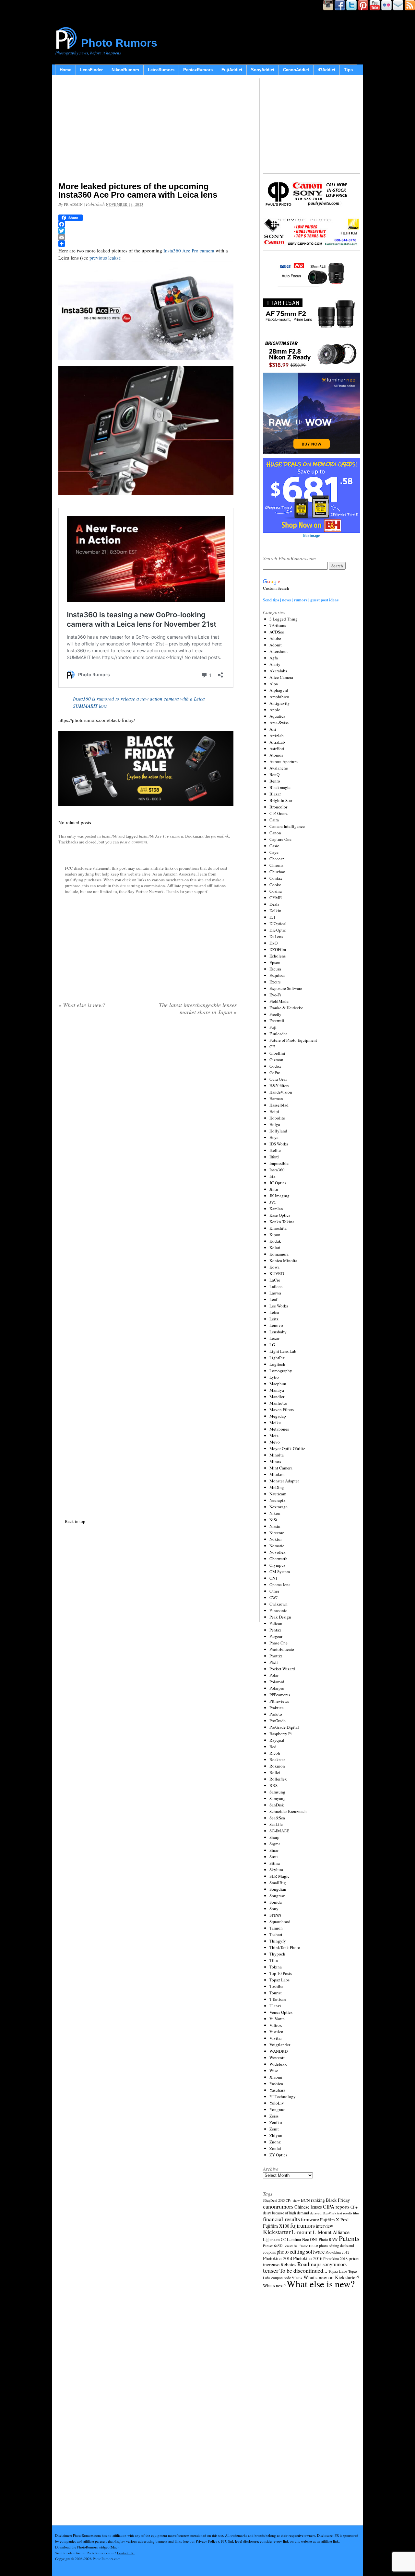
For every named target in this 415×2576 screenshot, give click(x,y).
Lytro (274, 1377)
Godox (275, 1066)
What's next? (274, 2286)
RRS (273, 1785)
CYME (276, 898)
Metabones (279, 1429)
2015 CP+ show (289, 2200)
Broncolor (278, 807)
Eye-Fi (275, 995)
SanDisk (277, 1805)
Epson (275, 962)
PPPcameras (280, 1695)
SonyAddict (263, 70)
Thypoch (277, 1954)
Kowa (274, 1267)
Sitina (275, 1863)
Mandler (277, 1397)
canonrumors (278, 2206)
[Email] (148, 237)
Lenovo (276, 1325)
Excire (275, 982)
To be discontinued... (303, 2270)
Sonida (276, 1902)
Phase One (279, 1643)
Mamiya (277, 1390)
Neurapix (278, 1500)
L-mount (302, 2232)
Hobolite (277, 1118)
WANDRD (279, 2051)
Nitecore (277, 1533)
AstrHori (277, 748)
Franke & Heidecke (286, 1008)
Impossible (279, 1163)
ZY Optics (278, 2155)
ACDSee (277, 632)
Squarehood (280, 1921)
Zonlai (275, 2148)
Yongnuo (278, 2109)
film (356, 2213)
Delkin (275, 911)
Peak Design (280, 1617)
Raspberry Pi (281, 1734)
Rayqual (277, 1740)
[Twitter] (148, 231)
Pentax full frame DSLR (301, 2246)
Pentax (275, 1630)
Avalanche (279, 768)
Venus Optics (281, 2012)
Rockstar (277, 1759)
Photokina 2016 (308, 2258)
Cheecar (277, 859)
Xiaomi (276, 2077)
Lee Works (279, 1306)
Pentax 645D (273, 2246)
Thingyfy (278, 1941)
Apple (275, 710)
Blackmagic (280, 787)
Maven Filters (282, 1410)
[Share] (148, 244)
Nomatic (277, 1546)
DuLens (276, 936)
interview (324, 2226)
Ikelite (275, 1150)
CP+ (354, 2207)
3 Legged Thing (284, 619)
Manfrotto (278, 1403)
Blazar (275, 794)
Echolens (278, 956)
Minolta (277, 1455)
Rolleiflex (278, 1779)
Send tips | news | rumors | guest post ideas (301, 600)
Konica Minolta (283, 1260)
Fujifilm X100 (276, 2226)
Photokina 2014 (278, 2258)
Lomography (281, 1371)
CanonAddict (296, 70)
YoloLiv (277, 2103)
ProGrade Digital (284, 1727)
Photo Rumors (119, 43)
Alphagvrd (279, 690)
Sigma (275, 1844)
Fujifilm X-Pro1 (335, 2220)
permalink (220, 836)
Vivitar (276, 2038)
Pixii (274, 1662)
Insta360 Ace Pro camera (189, 250)
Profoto (276, 1714)
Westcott (277, 2058)
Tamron (276, 1928)
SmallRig (278, 1883)
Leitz (274, 1319)
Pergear (276, 1636)
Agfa (274, 658)
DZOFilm (278, 949)
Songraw (277, 1896)
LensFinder (91, 70)
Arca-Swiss (279, 723)
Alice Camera (281, 677)
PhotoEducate (282, 1649)
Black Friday (338, 2200)
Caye (274, 852)
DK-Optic (278, 930)
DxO (273, 943)
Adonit (276, 645)
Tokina (276, 1967)
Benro (275, 781)
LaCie (275, 1280)
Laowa (275, 1293)
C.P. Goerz (279, 813)
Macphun (278, 1384)
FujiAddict (232, 70)
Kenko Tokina (282, 1222)
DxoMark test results (337, 2213)
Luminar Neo (298, 2239)
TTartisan (278, 1999)
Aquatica (277, 716)
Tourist (276, 1993)
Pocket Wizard (282, 1669)
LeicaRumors (161, 70)
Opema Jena (280, 1584)
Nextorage (279, 1507)
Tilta (274, 1960)
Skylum (276, 1870)
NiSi (273, 1520)
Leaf (273, 1299)
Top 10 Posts (281, 1973)
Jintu (274, 1189)
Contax (276, 878)
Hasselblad (279, 1105)
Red (273, 1746)
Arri (273, 729)
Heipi (274, 1111)
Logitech (277, 1364)
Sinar (274, 1850)
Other (274, 1591)
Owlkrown (279, 1604)
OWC (274, 1597)
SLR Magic (279, 1876)
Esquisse (277, 975)
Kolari (275, 1247)
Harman (276, 1098)
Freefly (275, 1014)
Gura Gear (278, 1079)
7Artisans (278, 625)
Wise (274, 2071)
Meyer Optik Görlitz (287, 1448)
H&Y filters (279, 1085)
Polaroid (277, 1682)
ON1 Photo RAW (324, 2239)
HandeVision (281, 1092)
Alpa (274, 684)
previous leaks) (105, 258)
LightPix (277, 1358)
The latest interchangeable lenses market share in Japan (198, 1008)
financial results (281, 2219)
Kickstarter (277, 2232)
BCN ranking (313, 2200)
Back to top (75, 1521)
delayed (316, 2213)
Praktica (277, 1708)
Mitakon (277, 1474)
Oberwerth (279, 1559)
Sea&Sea (277, 1818)
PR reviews (279, 1701)
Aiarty (275, 664)
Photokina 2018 (335, 2258)
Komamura (279, 1254)
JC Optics (278, 1183)
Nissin (275, 1526)
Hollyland (278, 1131)
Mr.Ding (277, 1487)
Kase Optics (280, 1215)
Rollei (275, 1772)
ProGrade (278, 1721)
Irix (273, 1176)
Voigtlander (280, 2045)
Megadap (278, 1416)
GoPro (275, 1073)
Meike (275, 1422)
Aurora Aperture (284, 761)
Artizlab (277, 736)
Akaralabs (278, 671)
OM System (280, 1572)
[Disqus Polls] (148, 1104)
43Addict (326, 70)
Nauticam (278, 1494)
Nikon (275, 1513)
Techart (276, 1934)
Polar (274, 1675)
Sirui (274, 1857)
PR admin (73, 204)
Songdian (278, 1889)
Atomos (276, 755)
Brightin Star (281, 800)
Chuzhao (277, 872)
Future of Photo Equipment (293, 1040)
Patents (349, 2238)
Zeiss (274, 2116)
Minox (275, 1461)
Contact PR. (126, 2553)
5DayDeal (270, 2200)
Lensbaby (278, 1332)
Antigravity (280, 703)
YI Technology (283, 2096)
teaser (271, 2270)
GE (272, 1047)
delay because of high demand (286, 2213)
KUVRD (277, 1273)
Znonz (275, 2142)
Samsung (277, 1792)
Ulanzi (275, 2006)
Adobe (275, 638)
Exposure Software (286, 988)
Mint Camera (281, 1468)
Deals (274, 904)
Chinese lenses (308, 2207)
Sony (274, 1909)
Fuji (273, 1027)
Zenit (274, 2129)
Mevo (275, 1442)
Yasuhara (277, 2090)
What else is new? (82, 1005)
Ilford (274, 1157)
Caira (274, 820)
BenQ (274, 774)
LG (272, 1345)
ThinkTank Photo (285, 1947)
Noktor (276, 1539)
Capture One (280, 839)
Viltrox (276, 2025)
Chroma (276, 865)
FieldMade (279, 1001)
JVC (273, 1202)
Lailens (276, 1286)
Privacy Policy (207, 2541)
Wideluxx (278, 2064)
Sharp (274, 1837)
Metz (274, 1435)
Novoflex (278, 1552)
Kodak (275, 1241)
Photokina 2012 (338, 2252)
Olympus (277, 1565)
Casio (274, 846)
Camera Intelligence (287, 826)
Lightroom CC (274, 2239)
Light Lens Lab (283, 1351)
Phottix (276, 1656)
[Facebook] (148, 224)
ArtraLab (277, 742)
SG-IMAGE (279, 1831)
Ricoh (275, 1753)
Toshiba (276, 1986)
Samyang (278, 1798)
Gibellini (277, 1053)
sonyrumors (335, 2264)
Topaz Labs (279, 1980)
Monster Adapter (284, 1481)
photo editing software (301, 2251)
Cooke (275, 885)
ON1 (273, 1578)
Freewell (277, 1021)
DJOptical (278, 923)
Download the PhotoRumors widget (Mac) (87, 2547)
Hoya (274, 1137)
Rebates (288, 2264)
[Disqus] (148, 1266)
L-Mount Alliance (331, 2232)
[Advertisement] (148, 130)
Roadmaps (309, 2264)
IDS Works (279, 1144)
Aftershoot (279, 651)
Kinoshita (278, 1228)
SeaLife (276, 1824)
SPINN (275, 1915)
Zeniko (276, 2122)
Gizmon (276, 1060)
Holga (275, 1124)
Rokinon (277, 1766)
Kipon (275, 1235)
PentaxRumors (198, 70)
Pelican (276, 1623)
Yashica (276, 2083)
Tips (348, 70)
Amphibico (279, 697)
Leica (274, 1312)
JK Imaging (279, 1196)
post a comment (134, 842)
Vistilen (276, 2032)
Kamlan (276, 1209)
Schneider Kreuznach (288, 1811)
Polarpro (277, 1688)
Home (65, 70)
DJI (272, 917)
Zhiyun (276, 2135)
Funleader (278, 1034)
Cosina (276, 891)
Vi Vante (277, 2019)
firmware (310, 2219)
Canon (275, 833)
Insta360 (110, 836)
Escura (275, 969)
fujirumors (302, 2225)
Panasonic (278, 1610)
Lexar (274, 1338)
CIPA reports (336, 2206)
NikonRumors (125, 70)
